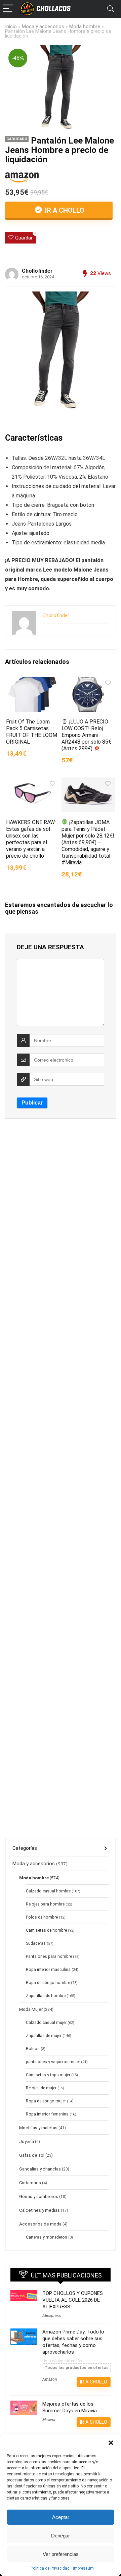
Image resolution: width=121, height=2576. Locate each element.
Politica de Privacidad (50, 2568)
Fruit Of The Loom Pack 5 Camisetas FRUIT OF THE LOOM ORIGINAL (32, 732)
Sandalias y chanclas (40, 2169)
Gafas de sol (32, 2155)
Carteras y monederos (47, 2237)
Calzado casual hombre (48, 1891)
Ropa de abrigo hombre (48, 1983)
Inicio (11, 27)
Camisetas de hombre (46, 1930)
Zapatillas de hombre (46, 1996)
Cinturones (30, 2183)
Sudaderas (36, 1943)
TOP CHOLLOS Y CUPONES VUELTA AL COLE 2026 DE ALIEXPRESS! (73, 2300)
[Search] (111, 9)
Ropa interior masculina (48, 1970)
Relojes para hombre (45, 1904)
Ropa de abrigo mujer (46, 2101)
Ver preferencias (61, 2554)
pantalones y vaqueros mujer (53, 2062)
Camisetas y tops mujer (48, 2075)
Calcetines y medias (39, 2210)
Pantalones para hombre (49, 1956)
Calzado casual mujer (46, 2023)
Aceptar (61, 2517)
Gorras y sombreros (39, 2196)
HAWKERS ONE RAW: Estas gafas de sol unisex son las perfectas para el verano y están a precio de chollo (31, 839)
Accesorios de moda (40, 2224)
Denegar (61, 2536)
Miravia (49, 2420)
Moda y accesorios (43, 27)
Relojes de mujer (41, 2088)
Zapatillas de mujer (44, 2036)
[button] (111, 2443)
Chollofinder (37, 271)
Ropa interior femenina (47, 2114)
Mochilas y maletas (38, 2128)
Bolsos (33, 2049)
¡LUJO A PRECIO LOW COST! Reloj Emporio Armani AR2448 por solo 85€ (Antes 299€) (86, 735)
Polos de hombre (42, 1917)
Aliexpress (52, 2316)
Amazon (50, 2379)
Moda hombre (85, 27)
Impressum (83, 2568)
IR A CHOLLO (64, 210)
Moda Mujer (31, 2009)
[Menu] (8, 9)
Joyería (27, 2141)
